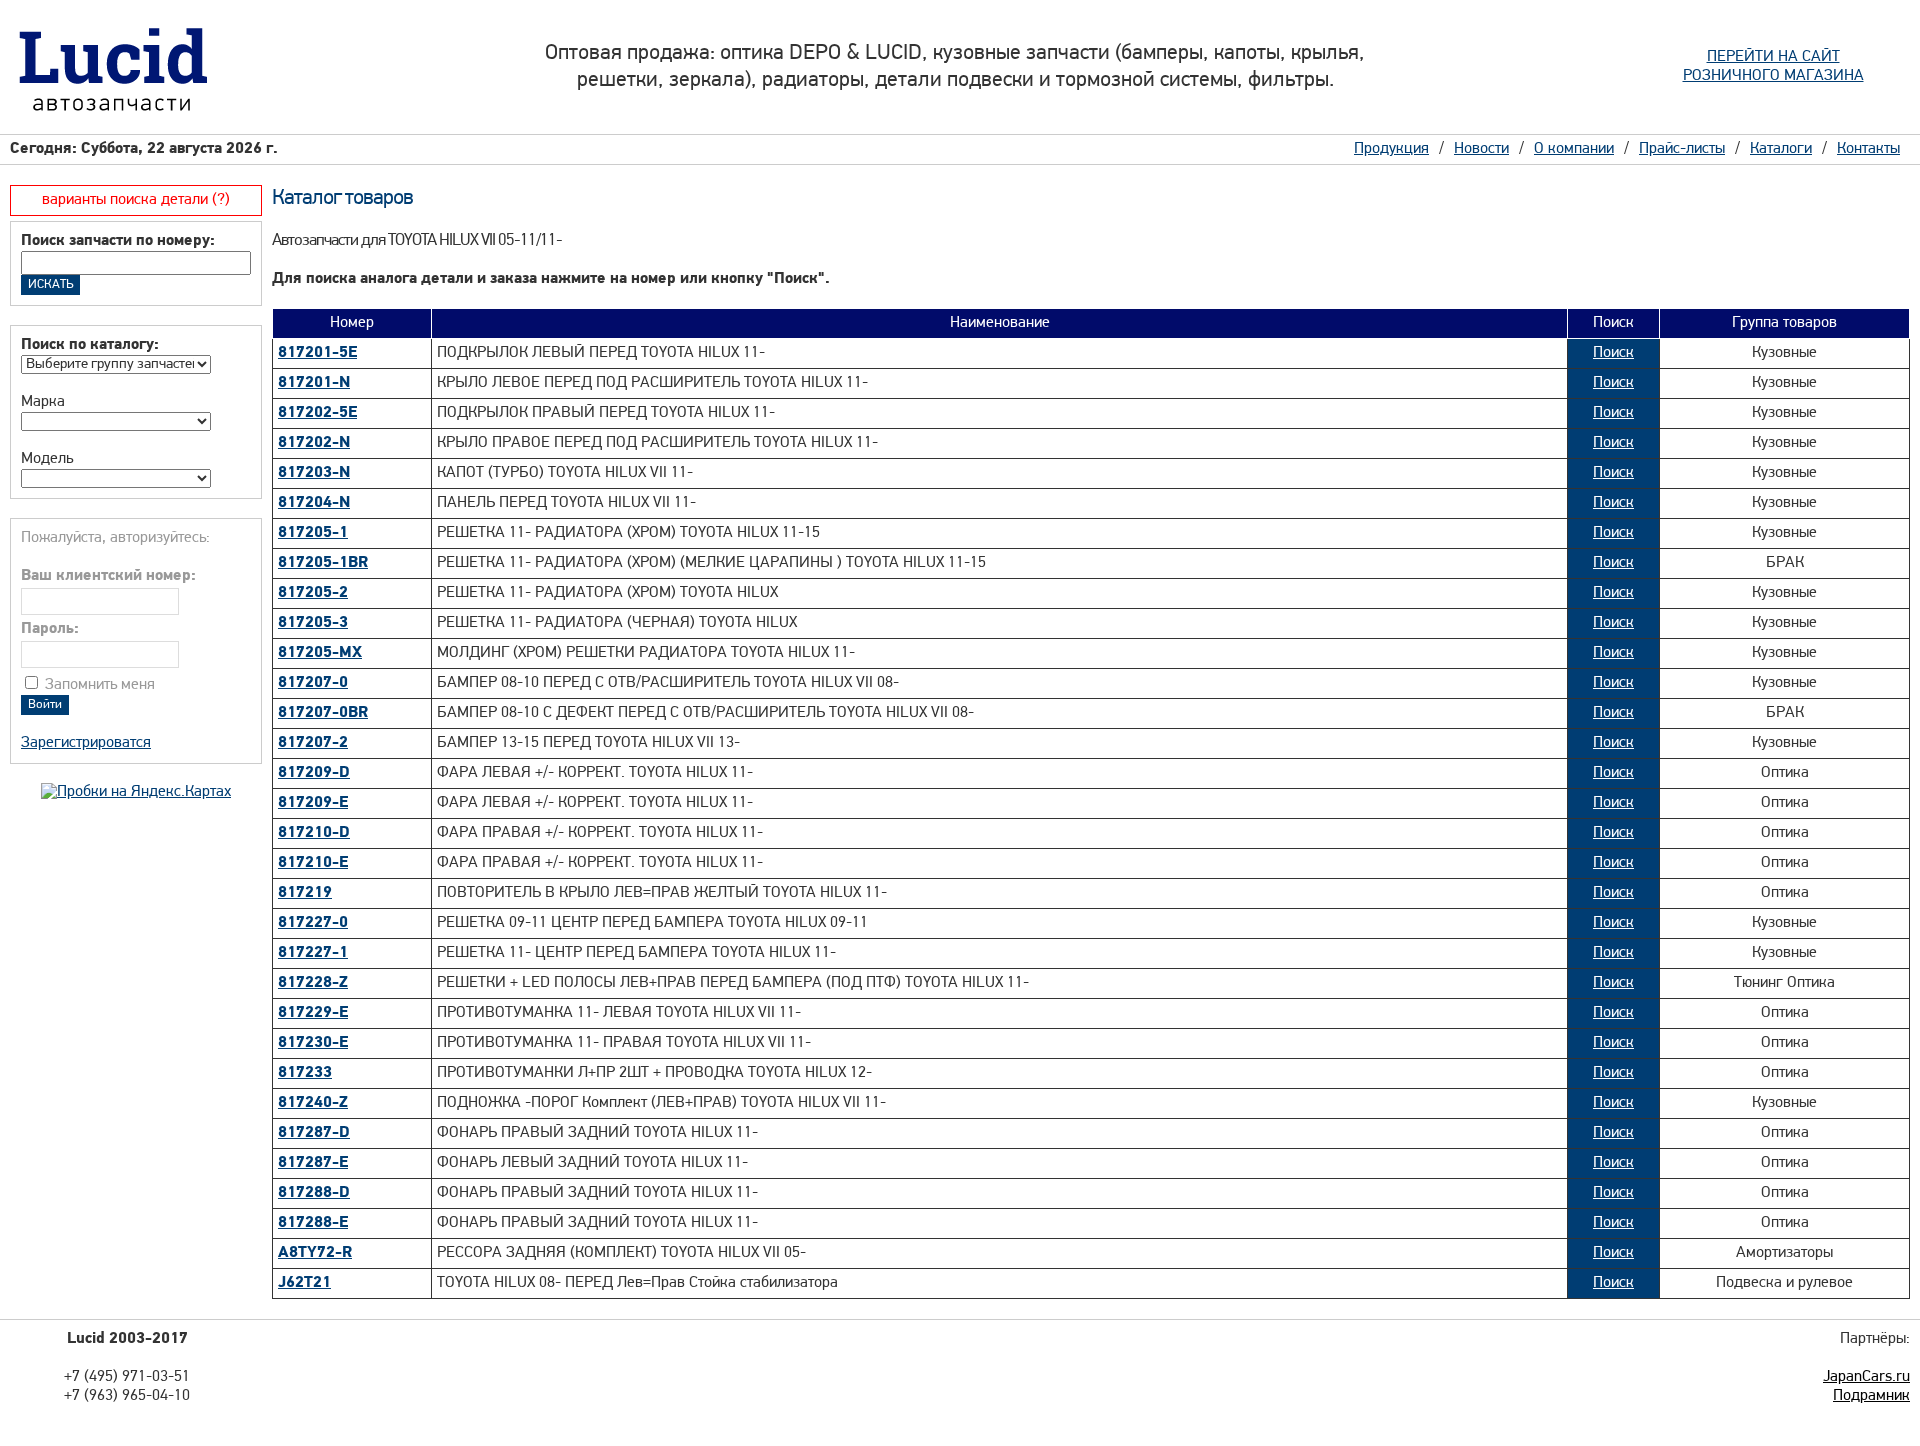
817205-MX (320, 653)
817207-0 (313, 683)
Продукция (1391, 149)
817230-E (313, 1043)
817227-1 (313, 953)
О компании (1574, 149)
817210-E (313, 863)
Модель (47, 459)
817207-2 (313, 743)
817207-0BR (323, 713)
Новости (1481, 149)
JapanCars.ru (1866, 1377)
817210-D (314, 833)
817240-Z (313, 1103)
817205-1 (313, 533)
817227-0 (313, 923)
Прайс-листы (1682, 149)
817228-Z (313, 983)
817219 (305, 893)
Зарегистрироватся (86, 743)
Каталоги (1781, 149)
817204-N (314, 503)
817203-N (314, 473)
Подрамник (1871, 1396)
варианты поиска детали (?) (136, 200)
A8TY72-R (315, 1253)
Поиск (1613, 353)
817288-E (313, 1223)
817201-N (314, 383)
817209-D (314, 773)
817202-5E (317, 413)
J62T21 (304, 1283)
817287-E (313, 1163)
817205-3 (313, 623)
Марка (43, 402)
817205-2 (313, 593)
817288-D (314, 1193)
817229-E (313, 1013)
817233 (305, 1073)
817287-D (314, 1133)
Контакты (1868, 149)
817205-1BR (323, 563)
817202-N (314, 443)
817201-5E (317, 353)
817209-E (313, 803)
